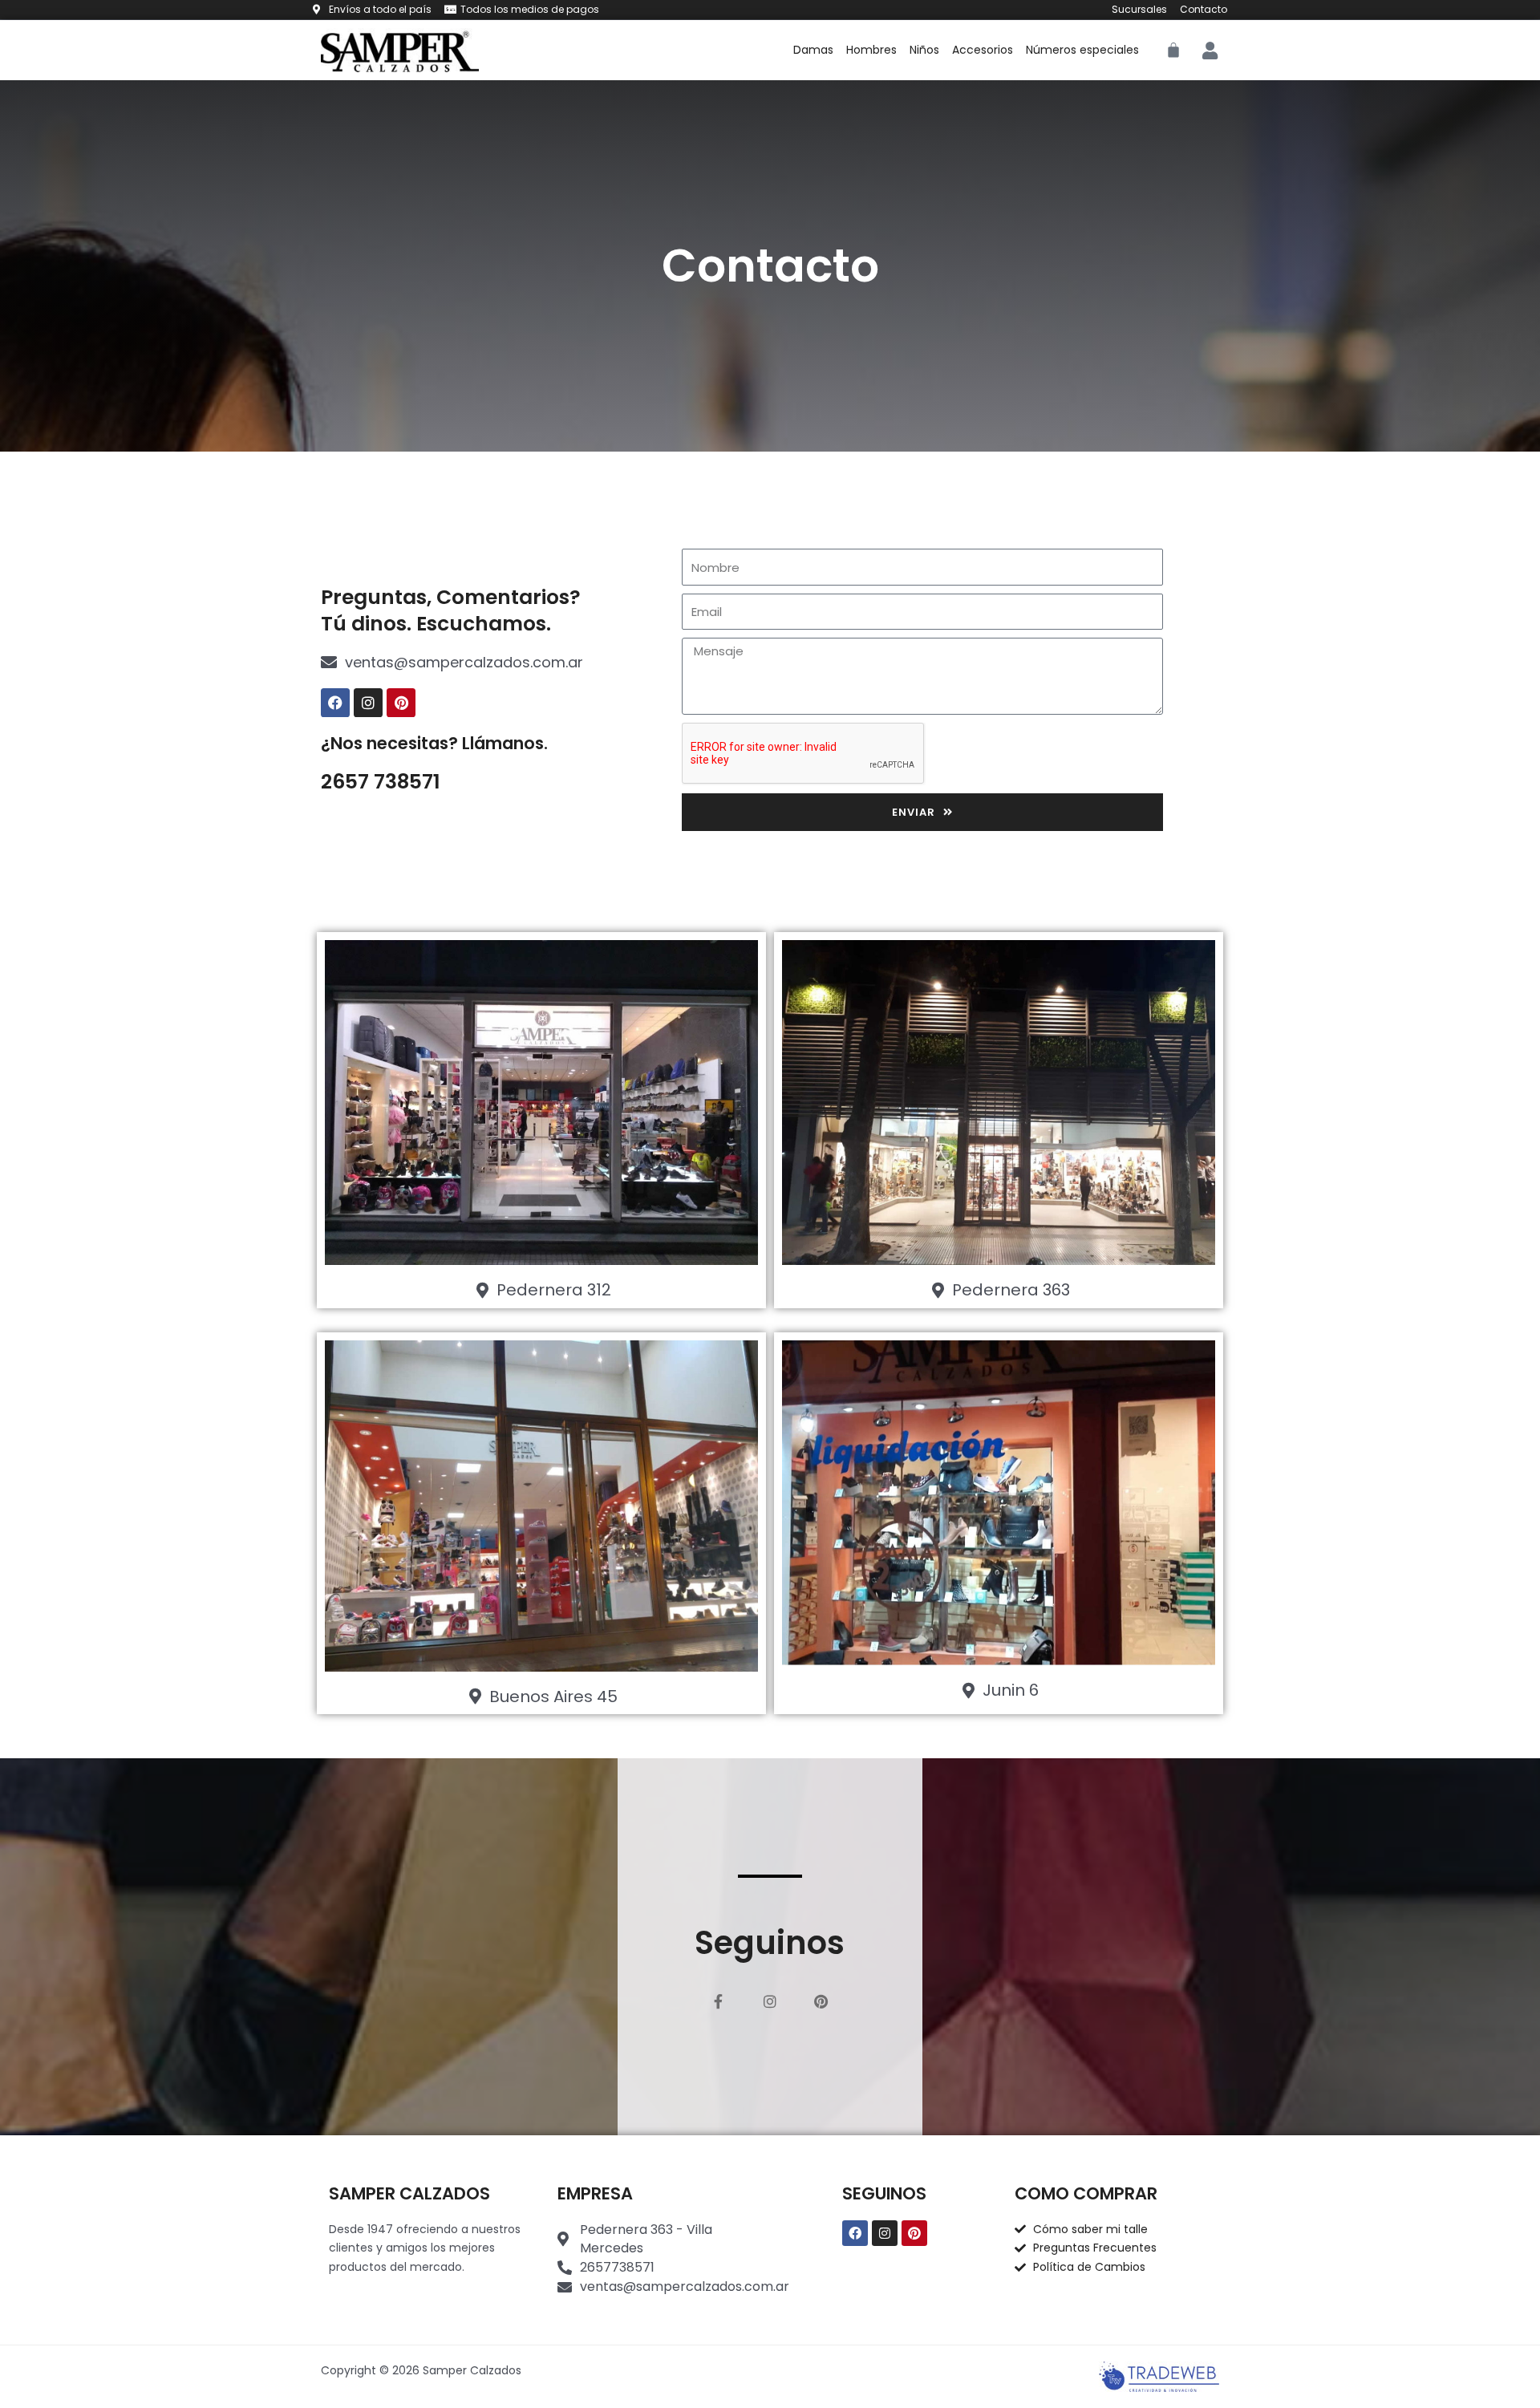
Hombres (871, 50)
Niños (924, 50)
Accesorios (983, 50)
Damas (813, 50)
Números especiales (1082, 50)
